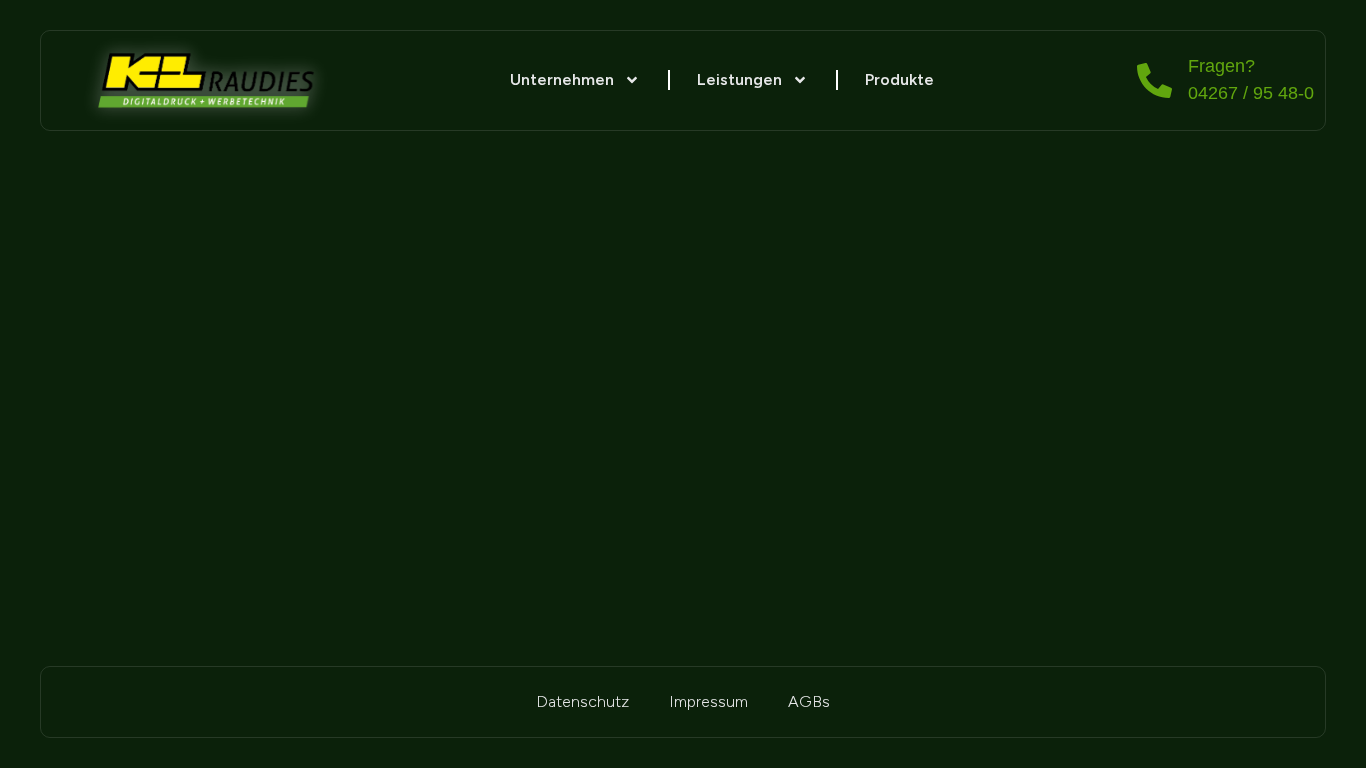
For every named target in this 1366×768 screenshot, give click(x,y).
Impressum (708, 701)
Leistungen (739, 79)
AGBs (809, 701)
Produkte (899, 79)
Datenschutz (582, 701)
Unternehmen (562, 79)
